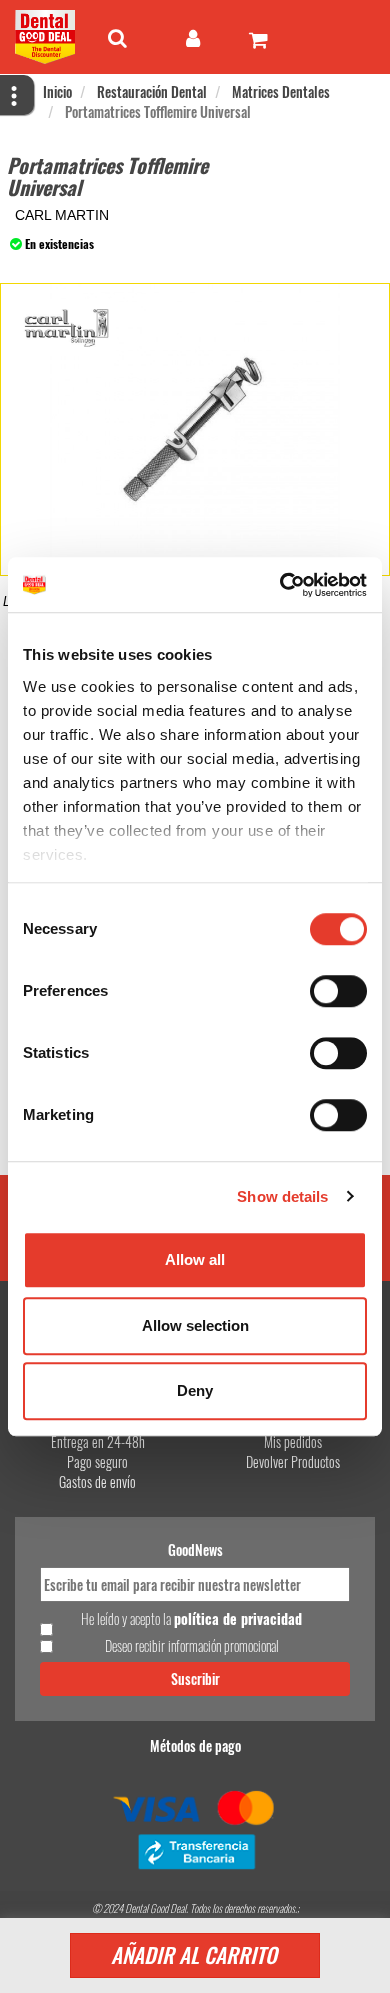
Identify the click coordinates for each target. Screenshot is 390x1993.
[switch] (338, 991)
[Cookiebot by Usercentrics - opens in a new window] (280, 585)
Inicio (57, 91)
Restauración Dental (152, 91)
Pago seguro (97, 1461)
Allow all (195, 1259)
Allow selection (195, 1325)
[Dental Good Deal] (45, 37)
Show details (282, 1196)
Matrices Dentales (281, 91)
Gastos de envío (97, 1481)
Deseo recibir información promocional (192, 1646)
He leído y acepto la (191, 1619)
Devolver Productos (293, 1461)
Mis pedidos (293, 1441)
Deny (195, 1390)
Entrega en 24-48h (98, 1441)
